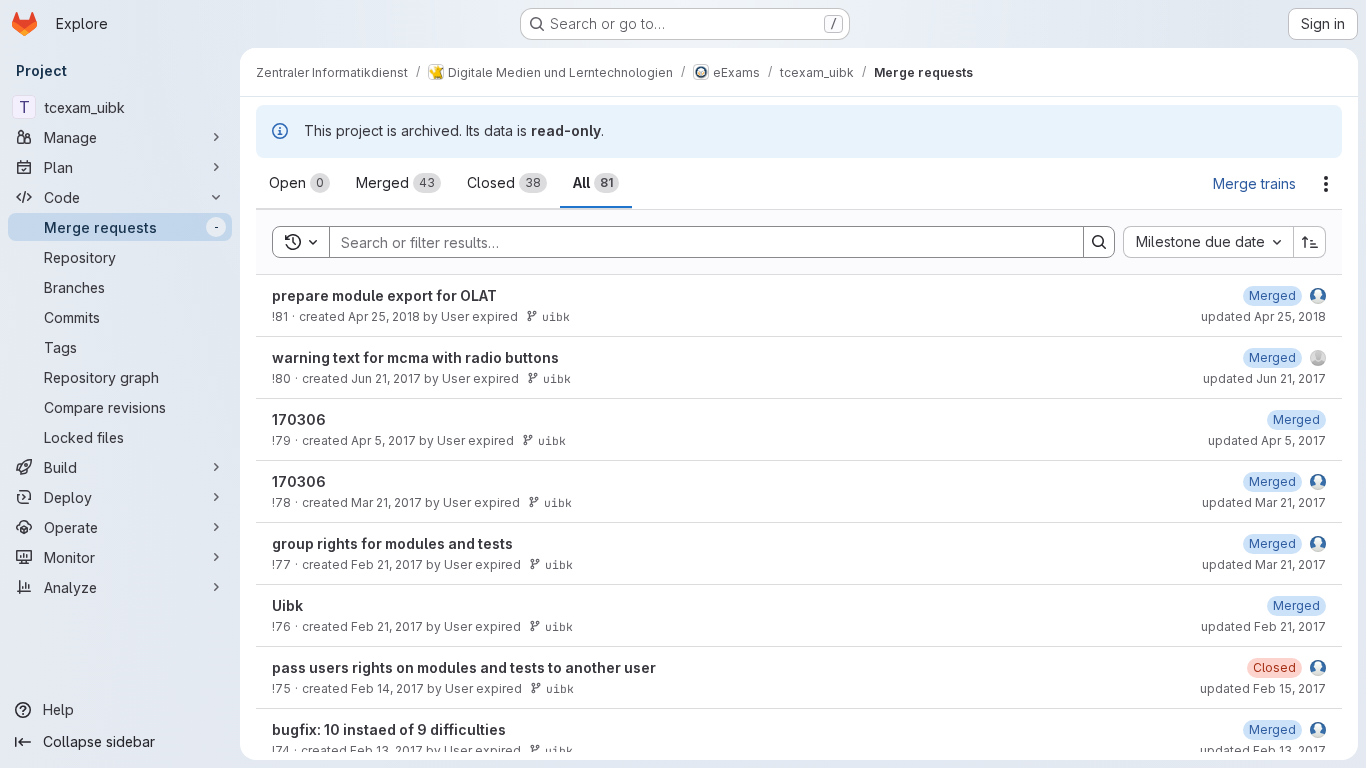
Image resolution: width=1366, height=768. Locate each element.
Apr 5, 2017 (383, 440)
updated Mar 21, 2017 (1264, 502)
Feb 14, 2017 (387, 688)
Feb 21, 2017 (387, 564)
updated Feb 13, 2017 (1263, 750)
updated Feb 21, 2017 (1263, 626)
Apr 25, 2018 (384, 316)
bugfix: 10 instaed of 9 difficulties (389, 729)
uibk (556, 316)
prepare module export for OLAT (384, 295)
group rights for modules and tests (392, 543)
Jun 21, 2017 (386, 378)
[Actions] (1326, 184)
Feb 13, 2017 (386, 750)
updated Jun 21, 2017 (1264, 378)
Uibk (287, 605)
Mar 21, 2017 (386, 502)
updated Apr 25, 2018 (1263, 316)
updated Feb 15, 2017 (1263, 688)
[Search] (1099, 242)
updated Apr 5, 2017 (1267, 440)
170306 (299, 419)
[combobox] (1208, 242)
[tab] (299, 183)
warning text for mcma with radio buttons (415, 357)
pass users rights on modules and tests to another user (464, 667)
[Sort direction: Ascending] (1310, 242)
